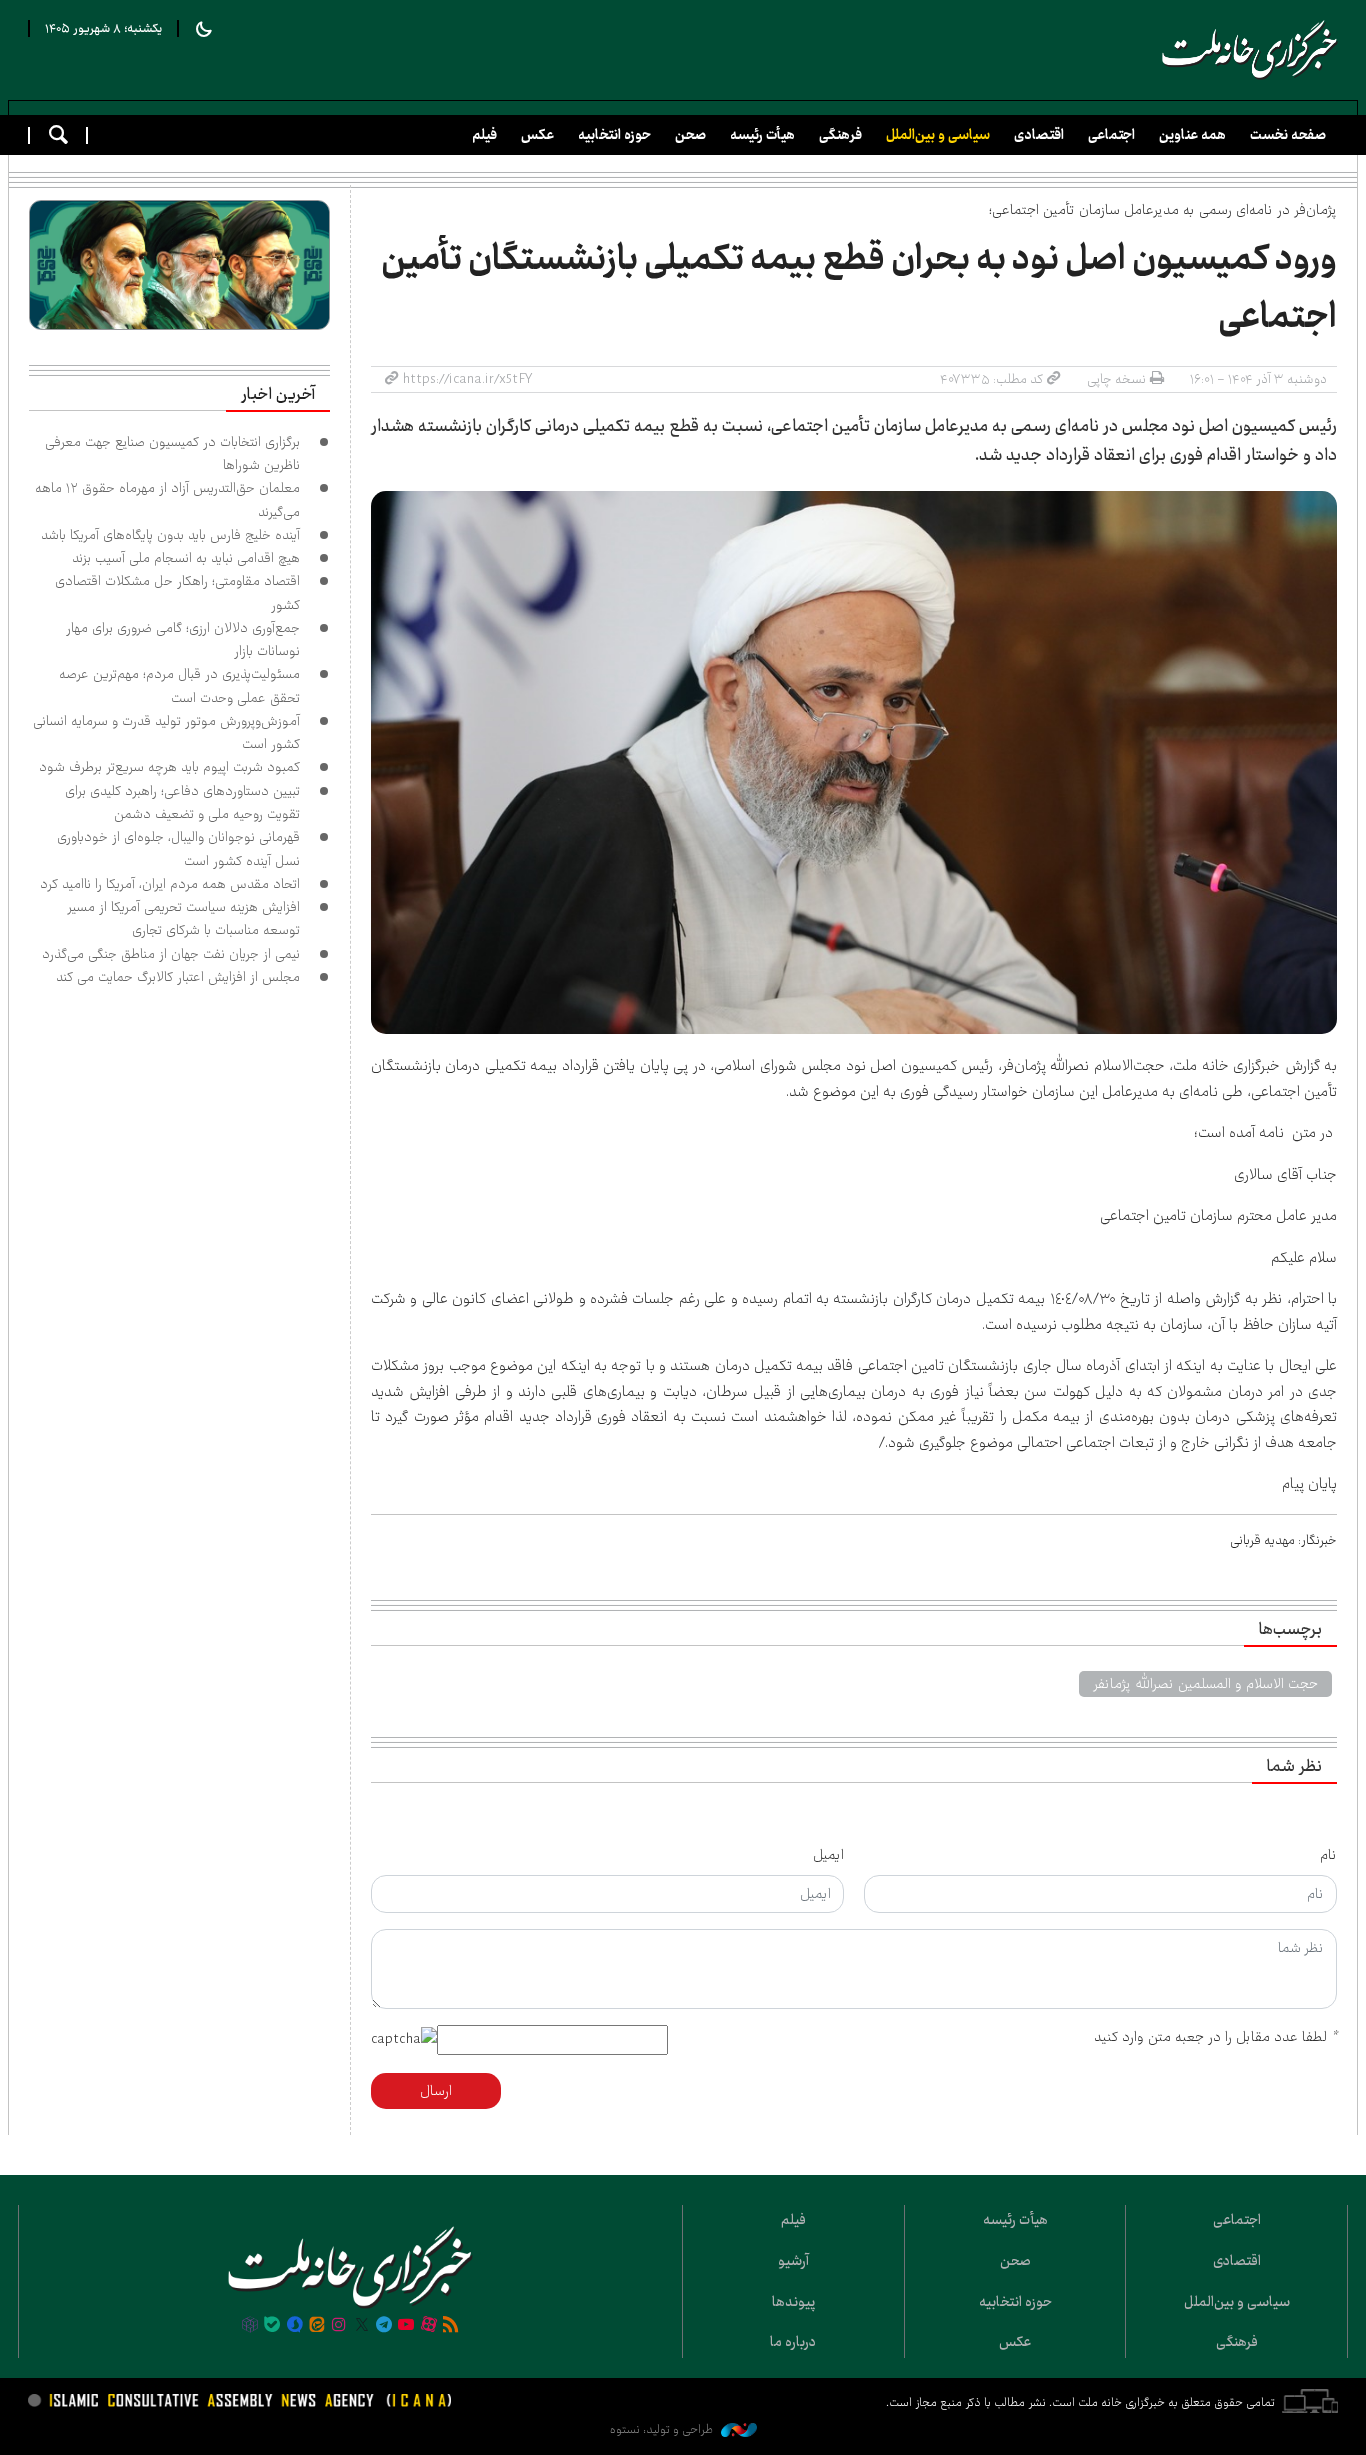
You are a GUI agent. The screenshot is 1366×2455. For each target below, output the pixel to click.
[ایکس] (362, 2326)
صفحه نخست (1288, 135)
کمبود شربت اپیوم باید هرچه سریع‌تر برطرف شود (169, 767)
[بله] (272, 2326)
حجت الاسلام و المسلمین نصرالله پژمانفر (1205, 1684)
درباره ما (793, 2342)
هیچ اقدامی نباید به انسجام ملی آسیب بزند (186, 558)
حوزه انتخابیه (614, 135)
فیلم (484, 135)
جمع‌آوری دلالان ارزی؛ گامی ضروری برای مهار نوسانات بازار (183, 639)
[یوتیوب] (406, 2326)
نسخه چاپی (1116, 379)
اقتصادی (1039, 135)
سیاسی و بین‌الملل (938, 135)
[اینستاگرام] (339, 2326)
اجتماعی (1111, 135)
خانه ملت (1250, 50)
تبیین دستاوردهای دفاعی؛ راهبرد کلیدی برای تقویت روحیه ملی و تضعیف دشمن (182, 802)
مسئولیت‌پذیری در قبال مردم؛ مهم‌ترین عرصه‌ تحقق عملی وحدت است (179, 685)
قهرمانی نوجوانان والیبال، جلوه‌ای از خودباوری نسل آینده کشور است (178, 848)
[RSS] (451, 2326)
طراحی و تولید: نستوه (663, 2429)
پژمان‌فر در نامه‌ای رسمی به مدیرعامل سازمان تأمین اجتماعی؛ (1163, 210)
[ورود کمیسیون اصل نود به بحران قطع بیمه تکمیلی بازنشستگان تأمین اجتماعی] (854, 762)
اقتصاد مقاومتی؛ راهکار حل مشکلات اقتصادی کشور (177, 592)
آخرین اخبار (278, 395)
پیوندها (793, 2302)
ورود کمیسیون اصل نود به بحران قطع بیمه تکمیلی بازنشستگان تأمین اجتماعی (859, 288)
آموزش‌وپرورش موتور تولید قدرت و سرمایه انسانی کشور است (166, 732)
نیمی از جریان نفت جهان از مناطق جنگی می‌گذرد (171, 954)
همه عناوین (1192, 135)
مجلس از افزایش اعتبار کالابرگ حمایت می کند (178, 977)
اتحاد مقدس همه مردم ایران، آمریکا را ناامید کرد (170, 884)
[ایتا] (317, 2326)
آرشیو (793, 2261)
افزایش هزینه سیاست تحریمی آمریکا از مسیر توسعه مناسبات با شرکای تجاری (183, 918)
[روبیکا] (250, 2326)
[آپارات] (429, 2326)
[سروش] (294, 2326)
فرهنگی (840, 135)
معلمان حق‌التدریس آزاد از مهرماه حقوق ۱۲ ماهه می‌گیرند (167, 499)
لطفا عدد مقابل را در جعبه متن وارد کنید (1215, 2037)
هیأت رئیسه (762, 135)
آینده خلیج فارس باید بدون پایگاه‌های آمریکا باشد (170, 535)
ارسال (436, 2091)
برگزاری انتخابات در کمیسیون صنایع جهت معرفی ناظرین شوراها (172, 453)
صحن (690, 135)
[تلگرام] (384, 2326)
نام (1328, 1855)
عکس (537, 135)
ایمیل (828, 1855)
